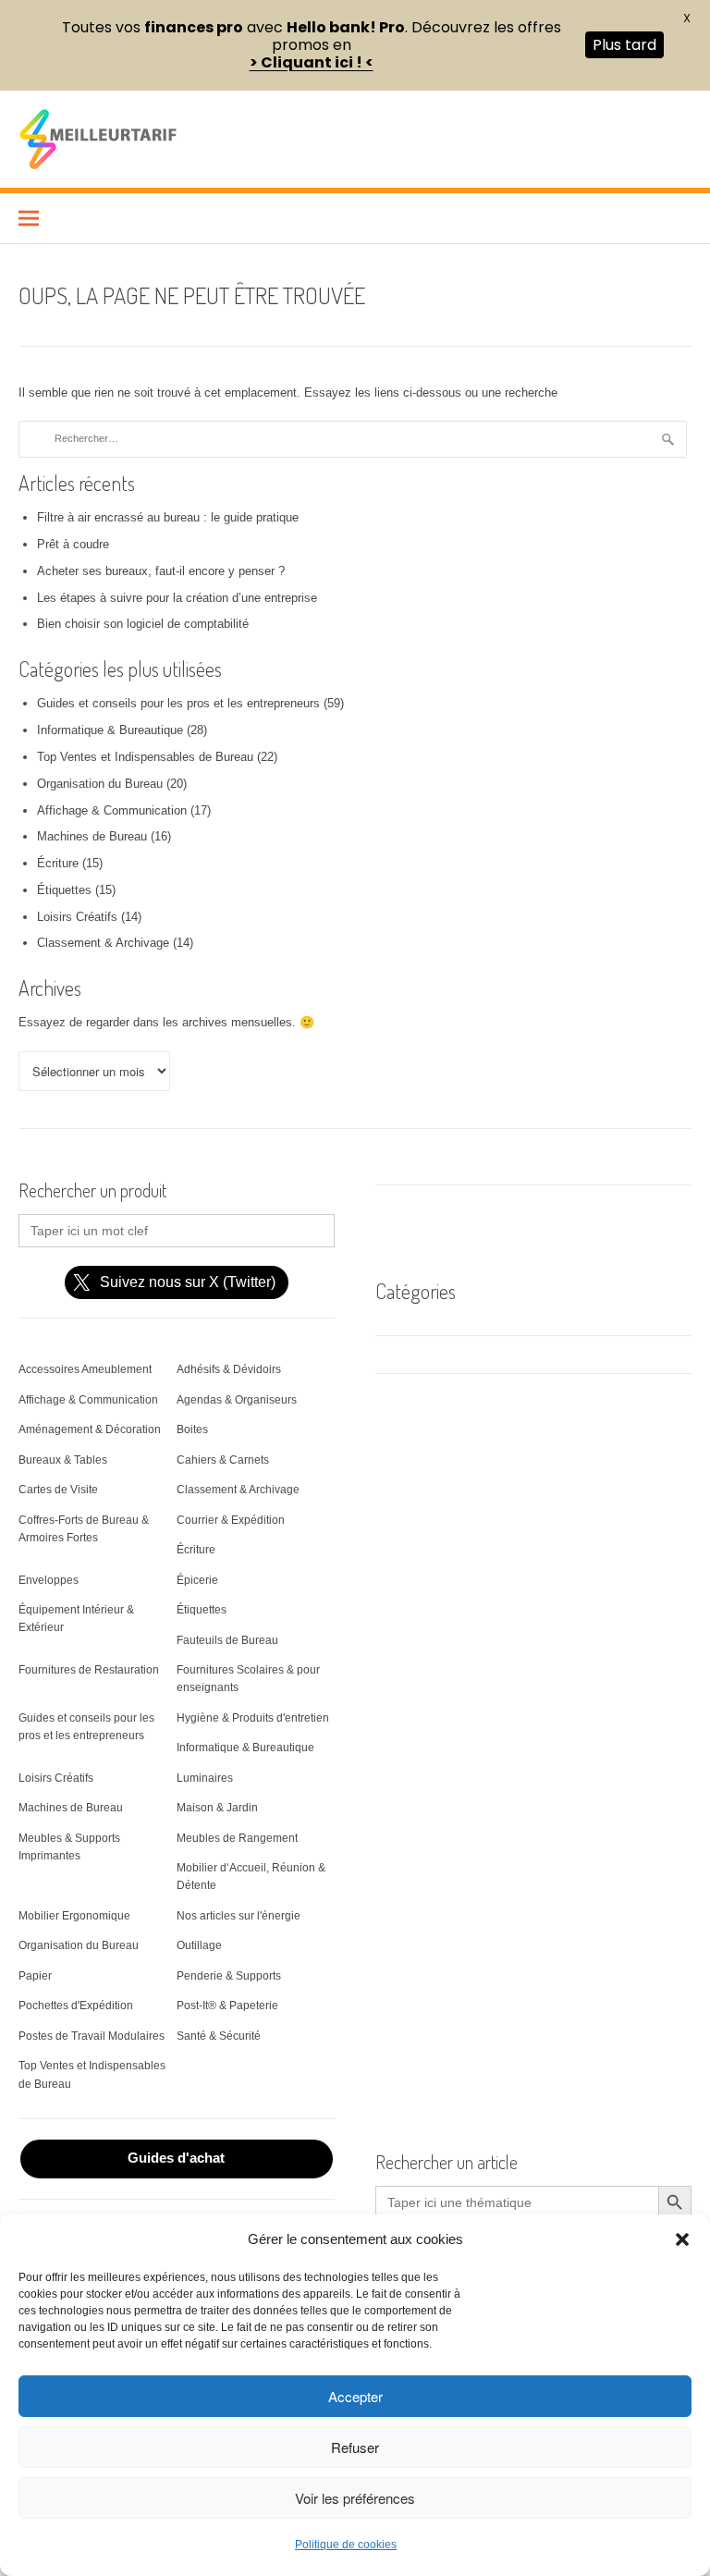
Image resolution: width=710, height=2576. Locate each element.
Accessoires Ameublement (85, 1369)
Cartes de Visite (58, 1490)
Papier (35, 1976)
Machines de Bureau (92, 836)
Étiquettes (64, 890)
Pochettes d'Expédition (76, 2006)
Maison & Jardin (217, 1808)
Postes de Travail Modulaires (92, 2036)
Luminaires (205, 1778)
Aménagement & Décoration (90, 1429)
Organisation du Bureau (100, 784)
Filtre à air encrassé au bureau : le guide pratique (168, 517)
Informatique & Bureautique (110, 730)
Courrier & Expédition (231, 1520)
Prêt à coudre (73, 544)
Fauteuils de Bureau (227, 1640)
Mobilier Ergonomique (74, 1916)
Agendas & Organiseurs (237, 1400)
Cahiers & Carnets (223, 1460)
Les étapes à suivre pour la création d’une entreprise (177, 598)
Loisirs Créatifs (77, 917)
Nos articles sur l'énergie (239, 1916)
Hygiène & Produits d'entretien (253, 1718)
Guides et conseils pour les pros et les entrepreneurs (178, 703)
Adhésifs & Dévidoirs (229, 1369)
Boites (192, 1429)
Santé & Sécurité (219, 2036)
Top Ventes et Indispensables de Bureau (145, 757)
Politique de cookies (346, 2545)
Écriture (58, 863)
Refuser (355, 2447)
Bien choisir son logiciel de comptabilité (143, 624)
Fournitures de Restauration (89, 1670)
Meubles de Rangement (237, 1838)
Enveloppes (49, 1580)
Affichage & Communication (112, 810)
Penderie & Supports (229, 1976)
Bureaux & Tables (63, 1460)
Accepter (355, 2396)
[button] (682, 2239)
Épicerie (197, 1580)
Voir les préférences (355, 2498)
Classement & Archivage (103, 943)
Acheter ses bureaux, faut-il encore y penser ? (161, 571)
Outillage (199, 1945)
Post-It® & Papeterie (227, 2006)
